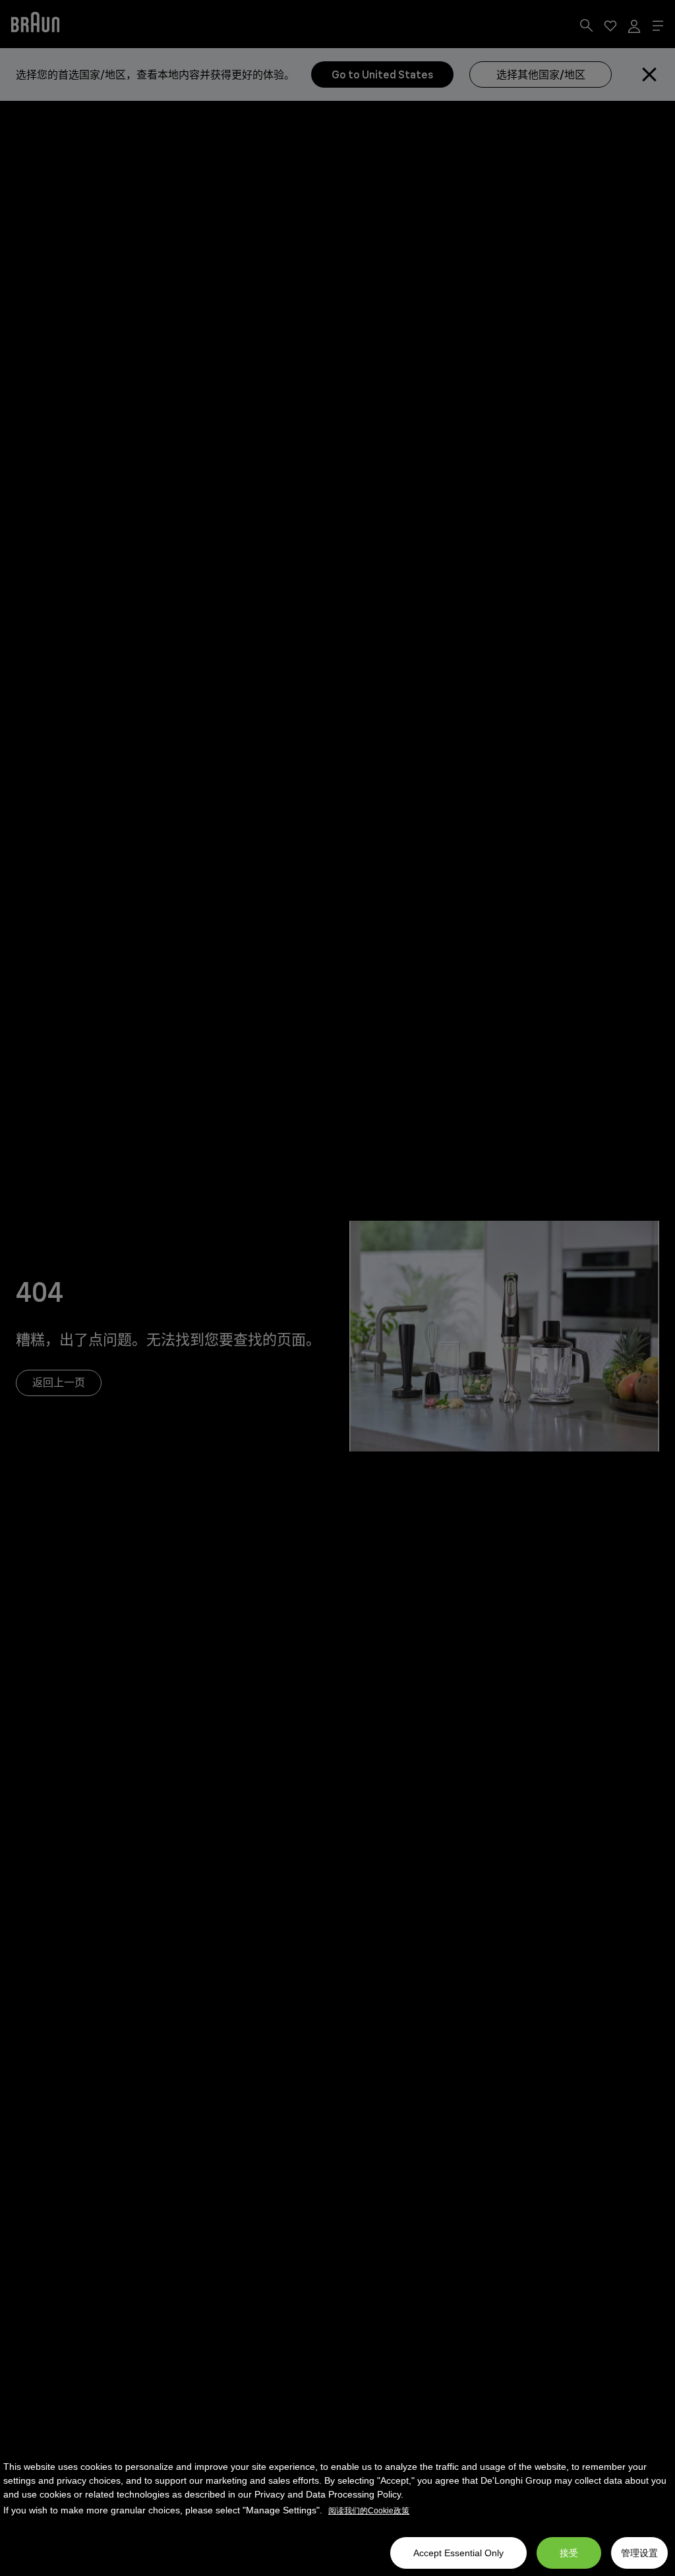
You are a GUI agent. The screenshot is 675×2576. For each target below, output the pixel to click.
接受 (569, 2553)
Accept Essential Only (458, 2553)
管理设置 (639, 2553)
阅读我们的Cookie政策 (369, 2511)
